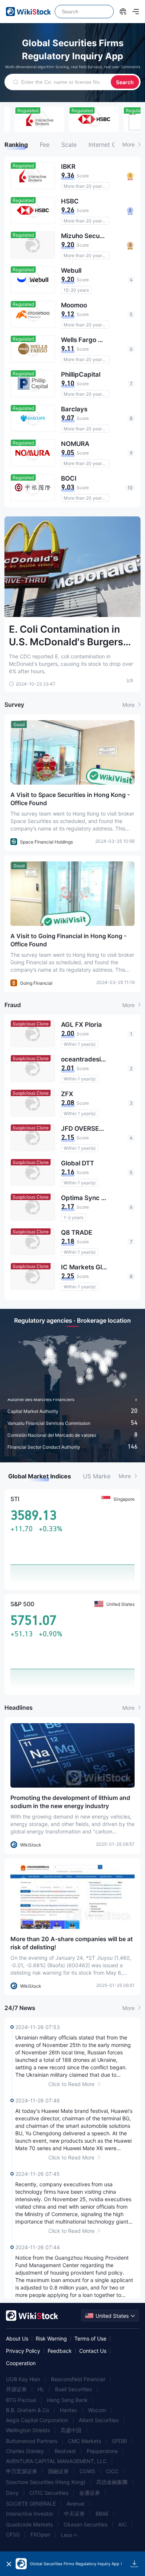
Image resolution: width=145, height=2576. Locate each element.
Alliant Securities (99, 2420)
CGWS (87, 2471)
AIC (123, 2524)
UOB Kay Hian (23, 2379)
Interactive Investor (30, 2514)
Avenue (75, 2504)
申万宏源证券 (22, 2471)
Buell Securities (73, 2389)
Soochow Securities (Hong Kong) (46, 2482)
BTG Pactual (21, 2400)
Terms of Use (90, 2338)
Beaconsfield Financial (78, 2379)
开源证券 (16, 2389)
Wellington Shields (28, 2430)
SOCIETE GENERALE (31, 2504)
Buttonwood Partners (32, 2441)
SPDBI (120, 2441)
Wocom (97, 2410)
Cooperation (21, 2363)
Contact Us (93, 2351)
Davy (12, 2493)
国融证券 (58, 2471)
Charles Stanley (25, 2451)
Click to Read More (72, 2084)
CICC (112, 2471)
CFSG (13, 2534)
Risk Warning (51, 2338)
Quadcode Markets (29, 2524)
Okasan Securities (86, 2524)
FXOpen (40, 2534)
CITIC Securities (49, 2493)
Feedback (60, 2351)
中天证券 (74, 2514)
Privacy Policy (23, 2351)
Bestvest (65, 2451)
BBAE (102, 2514)
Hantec (69, 2410)
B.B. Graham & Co (28, 2410)
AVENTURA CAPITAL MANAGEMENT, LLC (56, 2461)
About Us (17, 2338)
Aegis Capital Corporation (37, 2420)
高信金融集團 (112, 2482)
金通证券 (90, 2493)
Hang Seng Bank (67, 2400)
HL (41, 2389)
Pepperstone (102, 2451)
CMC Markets (85, 2441)
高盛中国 (71, 2430)
